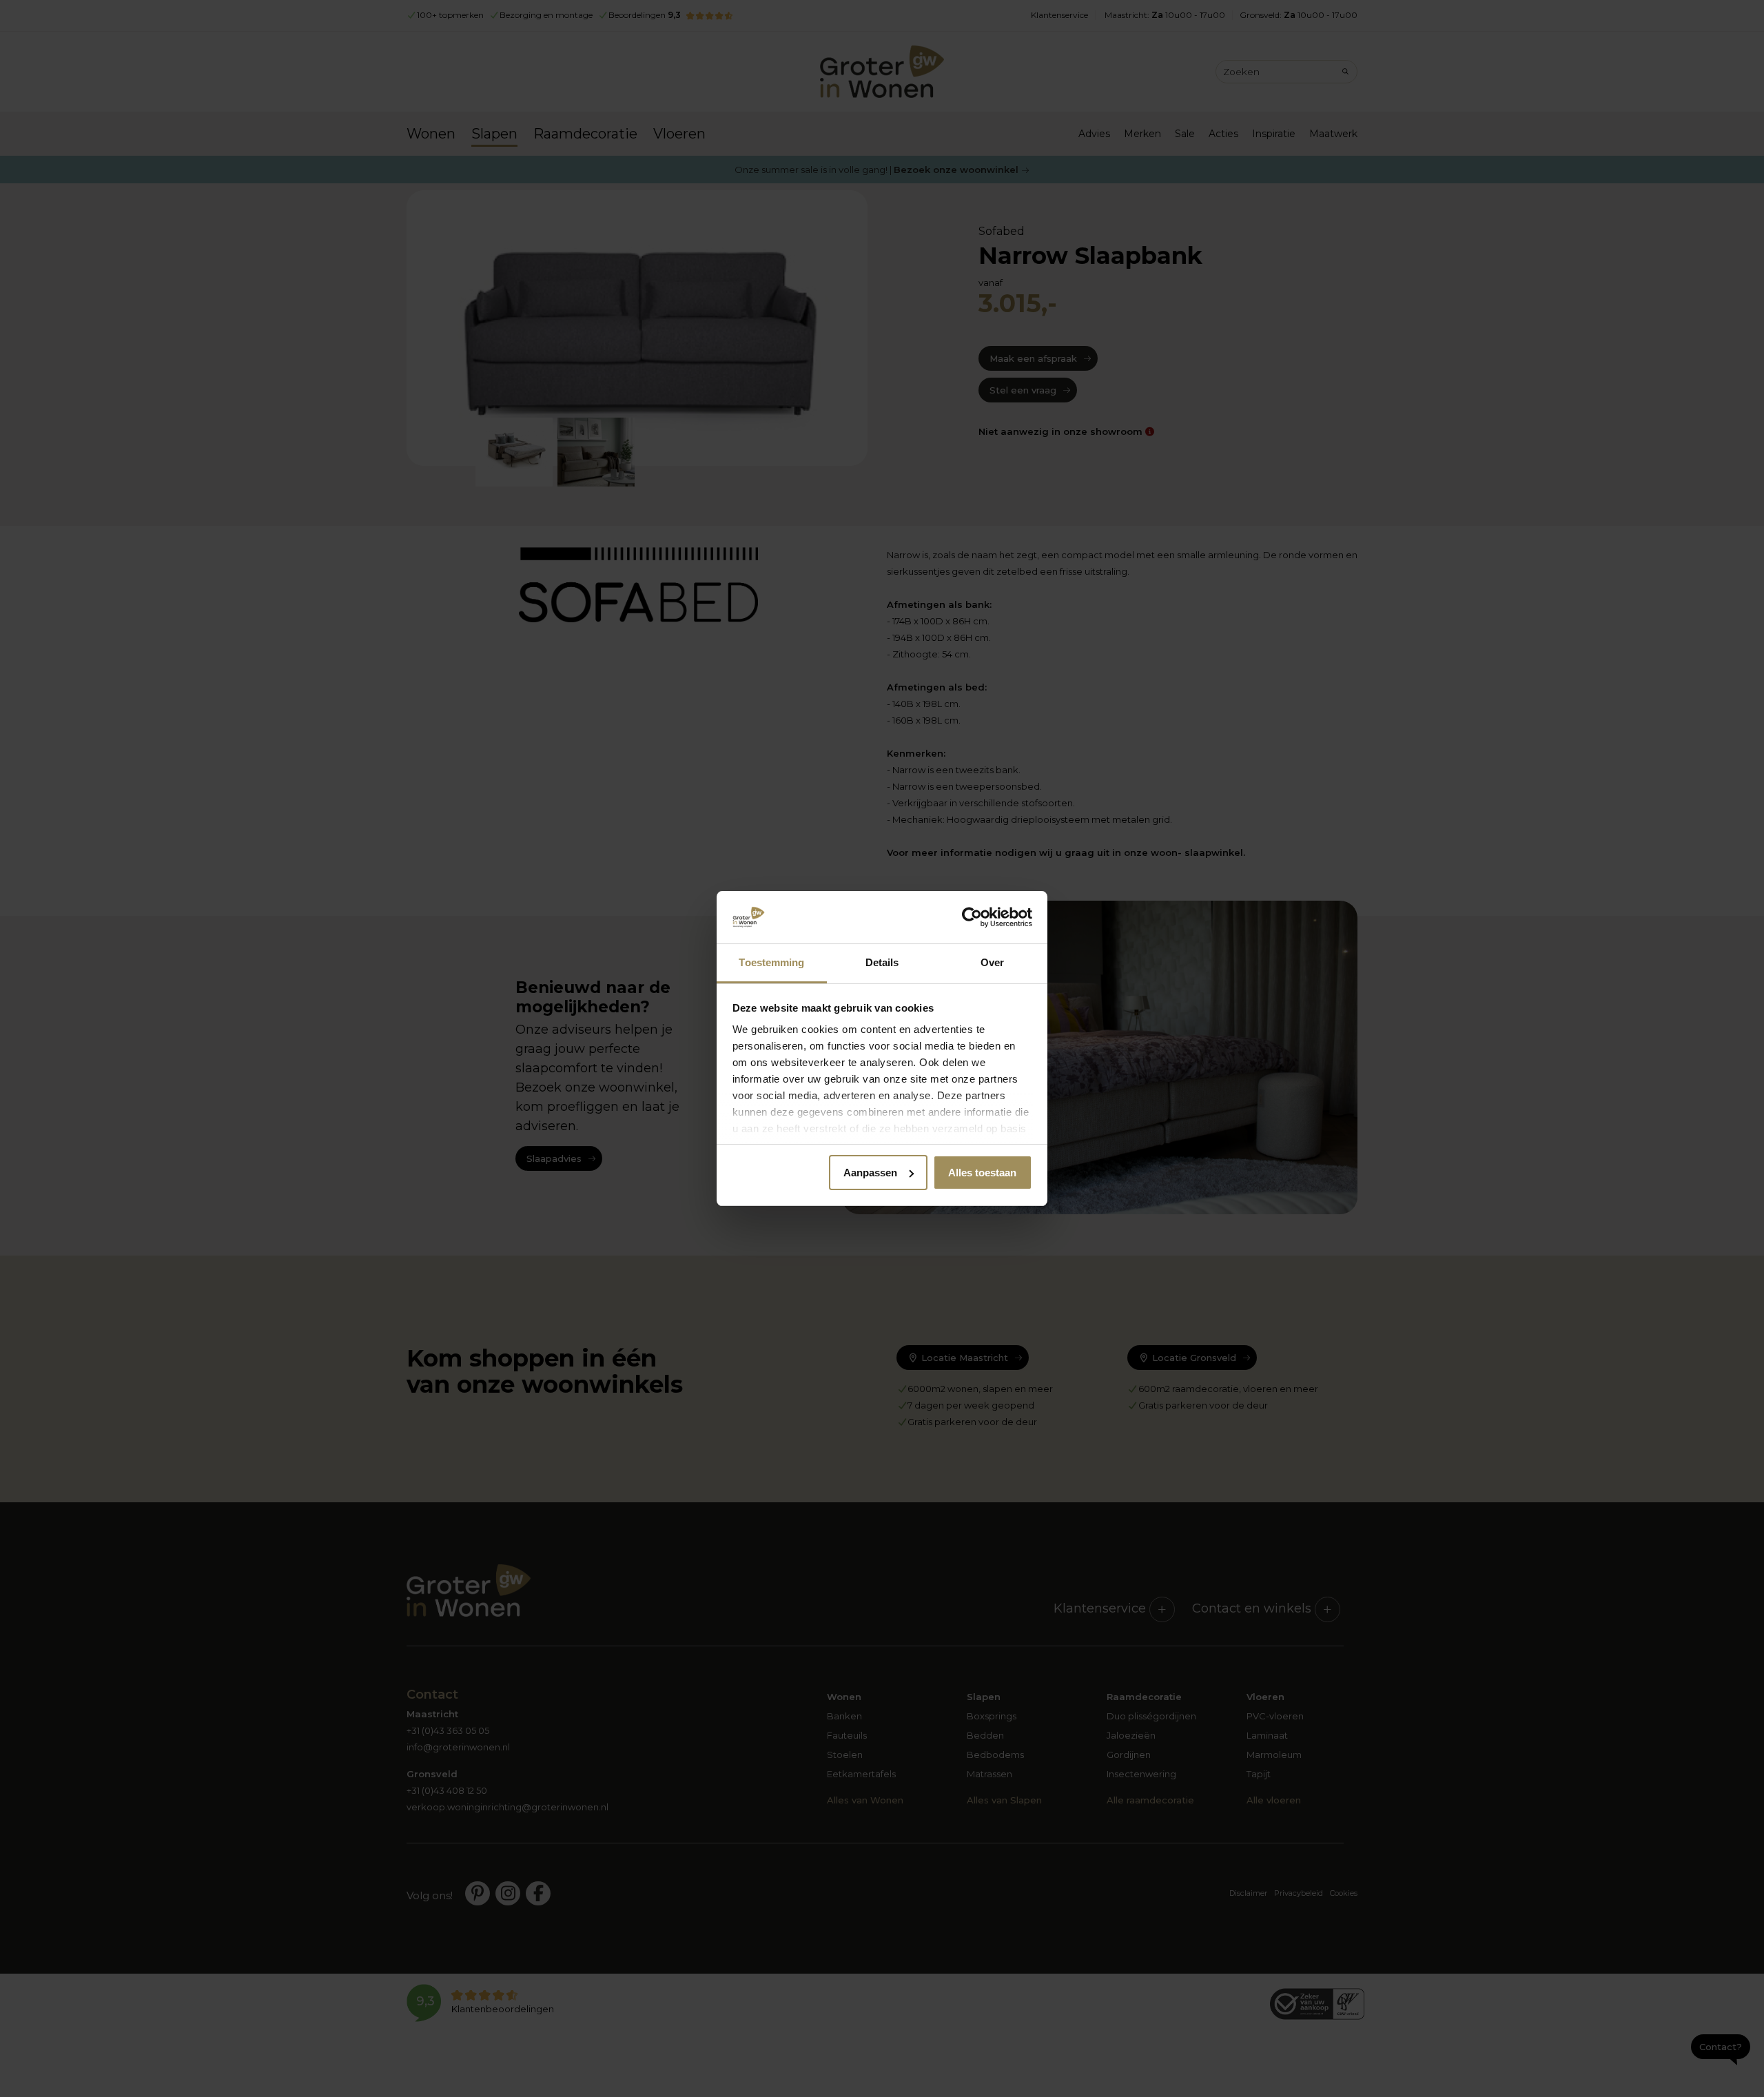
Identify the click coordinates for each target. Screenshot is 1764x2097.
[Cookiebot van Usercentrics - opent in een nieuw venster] (972, 917)
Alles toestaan (982, 1173)
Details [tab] (882, 962)
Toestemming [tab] (771, 962)
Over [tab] (992, 962)
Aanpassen (870, 1173)
